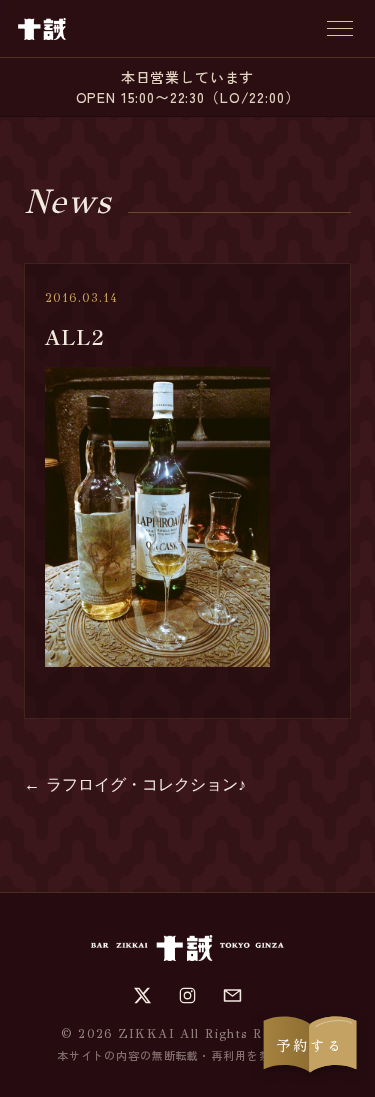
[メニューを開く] (340, 28)
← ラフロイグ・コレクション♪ (135, 784)
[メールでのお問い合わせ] (232, 995)
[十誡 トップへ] (42, 29)
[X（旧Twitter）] (142, 995)
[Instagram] (187, 995)
